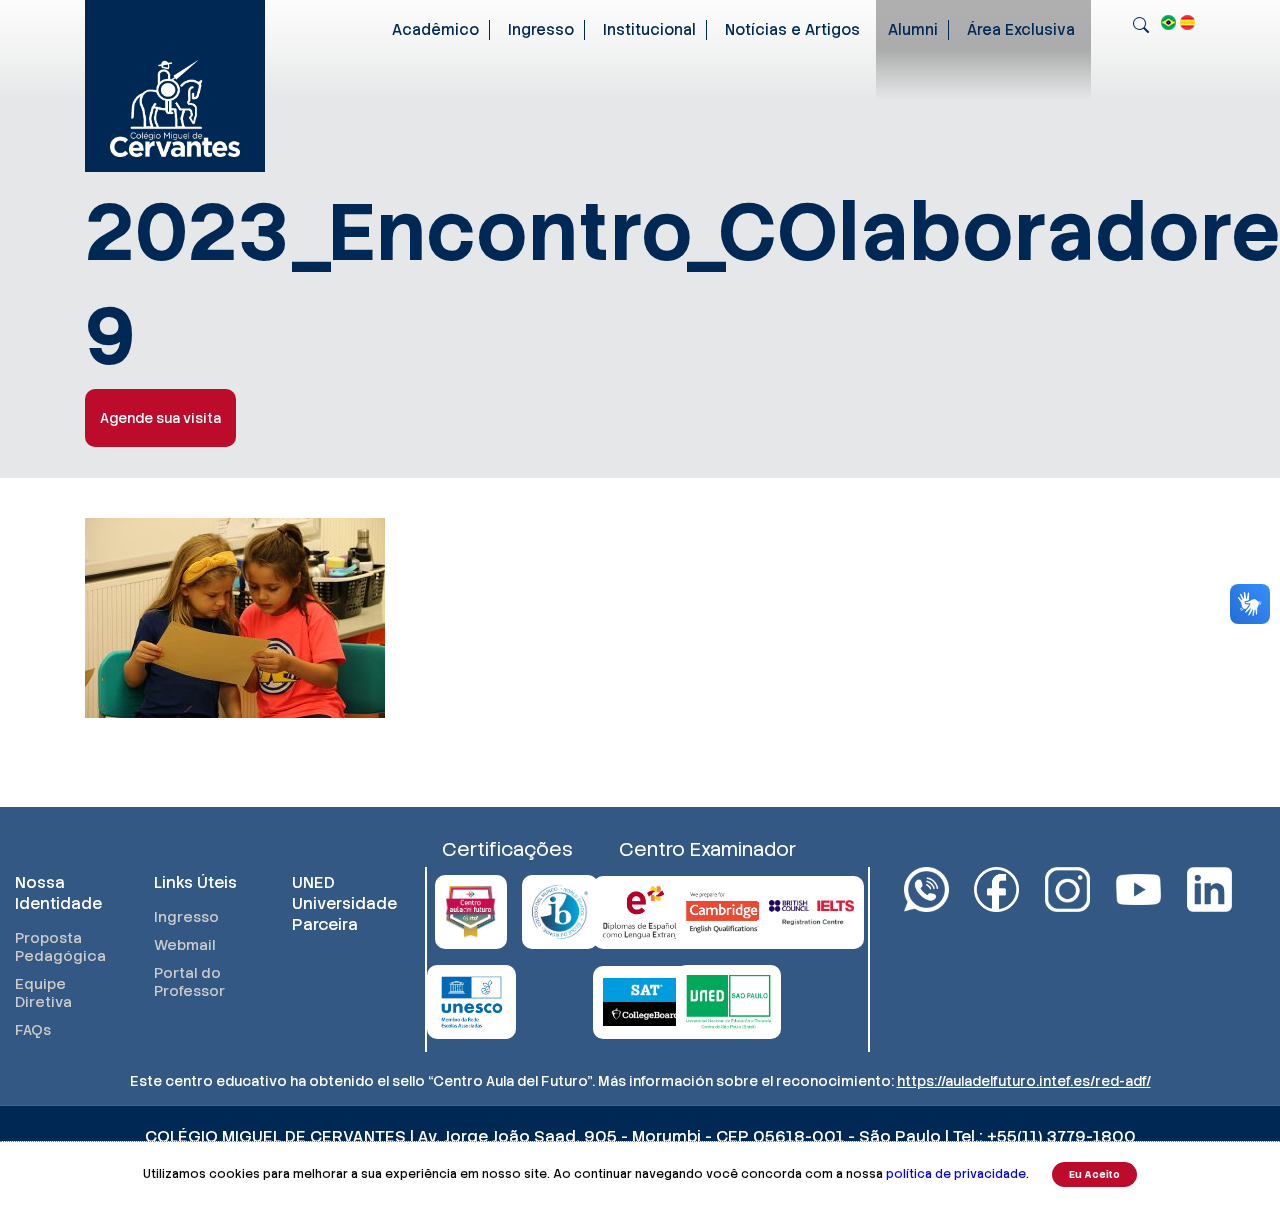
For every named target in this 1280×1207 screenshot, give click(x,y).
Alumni (913, 30)
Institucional (649, 30)
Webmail (185, 945)
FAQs (33, 1030)
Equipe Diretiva (43, 993)
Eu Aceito (1094, 1174)
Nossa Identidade (58, 893)
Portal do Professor (189, 982)
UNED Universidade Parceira (341, 903)
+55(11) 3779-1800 (1061, 1136)
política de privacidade (956, 1174)
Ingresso (541, 30)
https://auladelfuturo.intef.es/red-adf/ (1024, 1081)
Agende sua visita (160, 418)
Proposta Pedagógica (60, 947)
